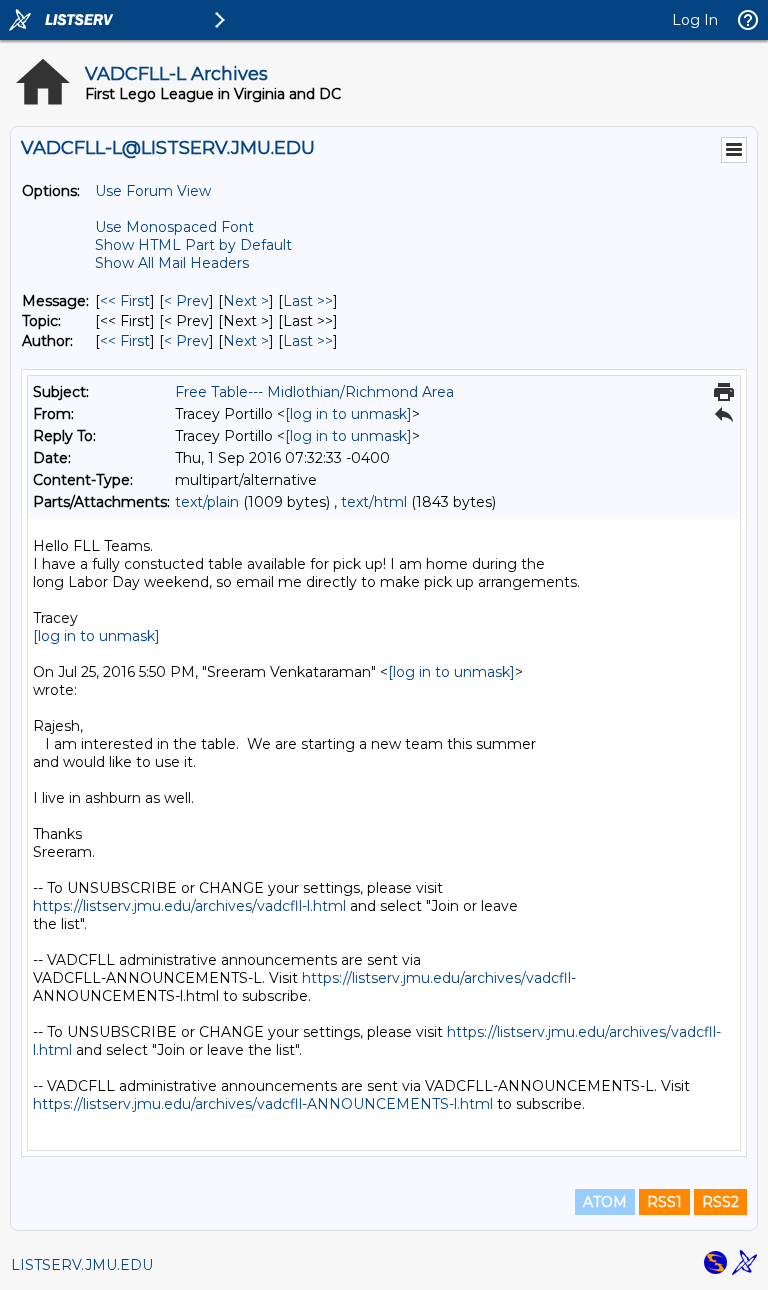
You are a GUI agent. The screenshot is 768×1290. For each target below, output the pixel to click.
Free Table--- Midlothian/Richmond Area (314, 392)
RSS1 (664, 1202)
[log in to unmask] (348, 414)
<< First (125, 301)
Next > (246, 301)
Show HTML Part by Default (193, 245)
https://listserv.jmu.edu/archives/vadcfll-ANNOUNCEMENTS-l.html (263, 1104)
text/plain (207, 502)
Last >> (308, 301)
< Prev (186, 301)
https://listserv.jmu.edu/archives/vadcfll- (439, 978)
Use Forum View (153, 191)
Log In (695, 20)
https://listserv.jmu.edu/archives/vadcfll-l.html (189, 906)
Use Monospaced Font (174, 227)
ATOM (605, 1202)
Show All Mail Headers (172, 263)
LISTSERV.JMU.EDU (82, 1265)
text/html (374, 502)
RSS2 (720, 1202)
